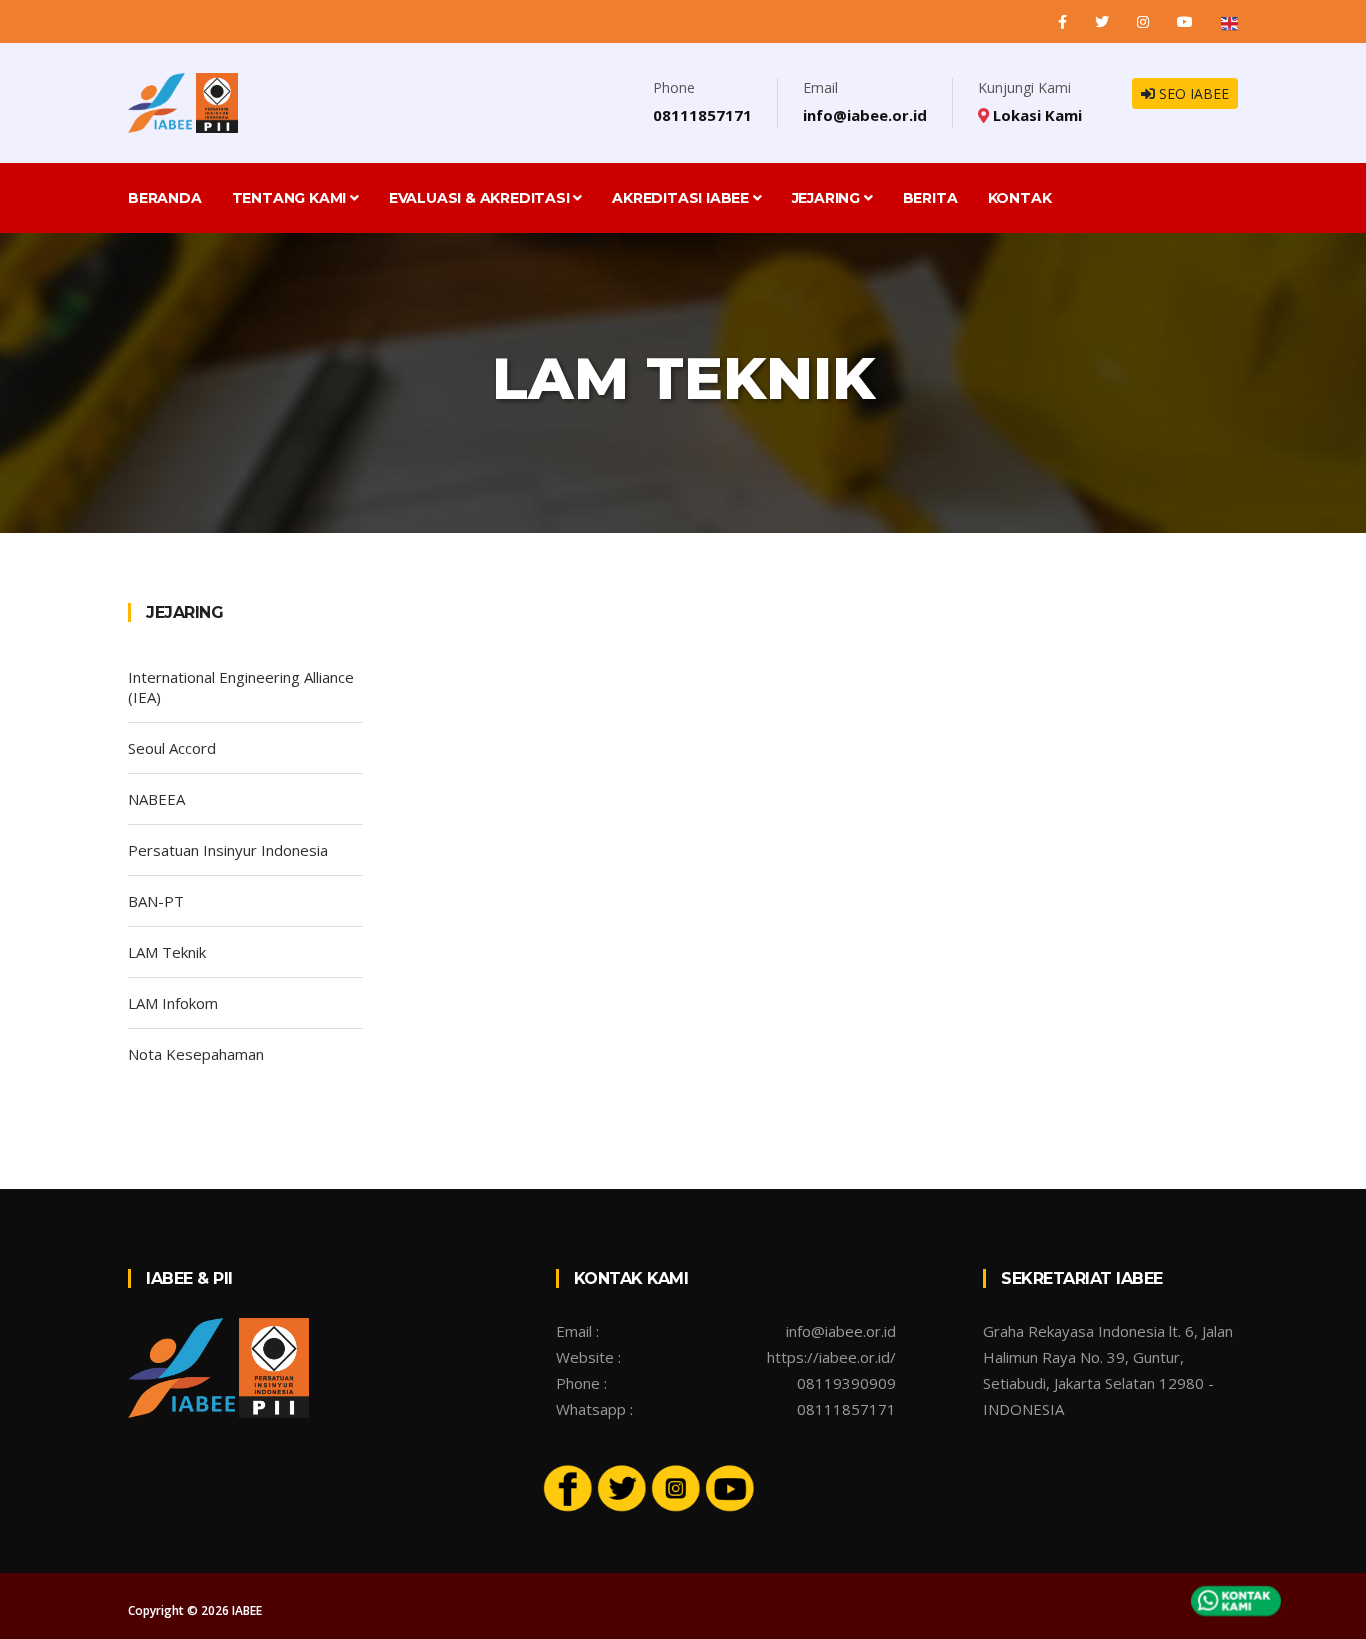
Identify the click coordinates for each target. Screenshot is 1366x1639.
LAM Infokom (173, 1003)
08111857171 (702, 115)
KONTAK (1020, 198)
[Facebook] (1064, 21)
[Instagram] (1145, 21)
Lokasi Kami (1035, 115)
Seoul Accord (172, 748)
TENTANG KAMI (291, 198)
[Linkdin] (1187, 21)
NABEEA (156, 799)
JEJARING (828, 198)
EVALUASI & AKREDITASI (481, 198)
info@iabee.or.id (865, 115)
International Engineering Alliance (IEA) (241, 687)
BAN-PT (156, 901)
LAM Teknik (167, 952)
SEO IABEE (1192, 93)
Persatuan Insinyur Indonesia (228, 850)
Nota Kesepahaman (196, 1054)
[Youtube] (730, 1486)
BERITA (930, 198)
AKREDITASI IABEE (682, 198)
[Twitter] (1104, 21)
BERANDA (165, 198)
